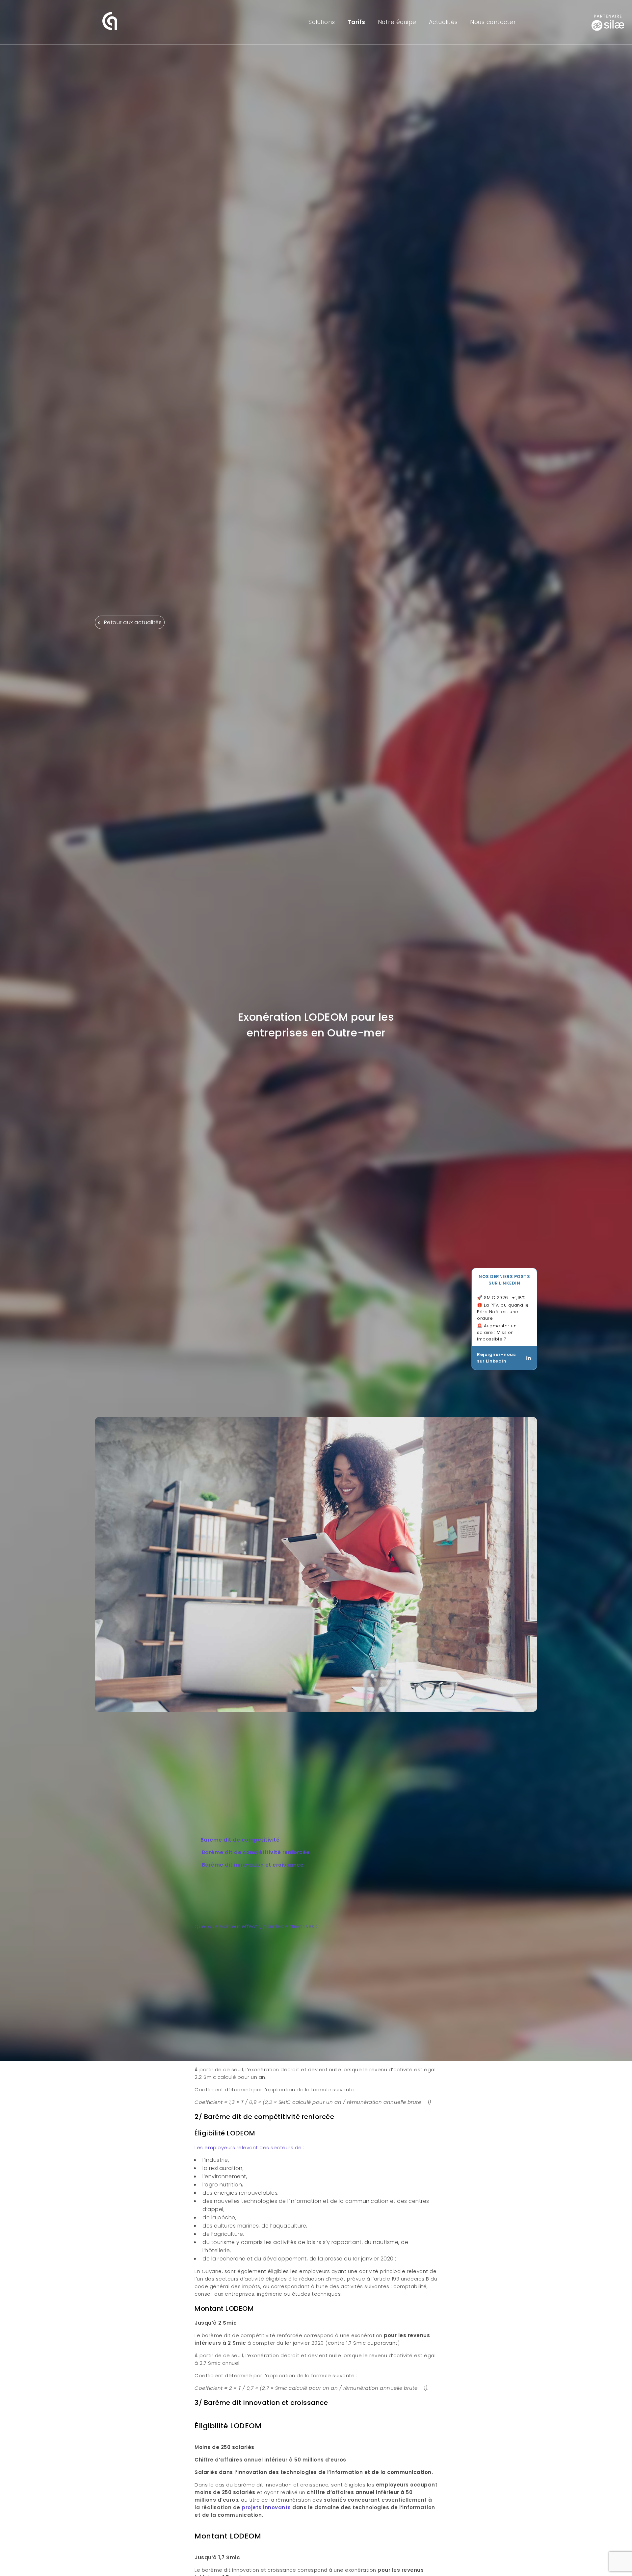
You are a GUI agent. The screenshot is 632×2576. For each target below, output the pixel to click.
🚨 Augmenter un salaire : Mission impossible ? (497, 1795)
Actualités (443, 22)
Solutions (322, 22)
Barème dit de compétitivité (240, 1840)
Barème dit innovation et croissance (253, 1865)
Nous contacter (493, 22)
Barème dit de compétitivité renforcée (256, 1852)
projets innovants (266, 2507)
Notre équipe (397, 22)
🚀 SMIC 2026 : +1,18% (501, 1760)
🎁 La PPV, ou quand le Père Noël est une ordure (503, 1774)
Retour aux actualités (132, 622)
